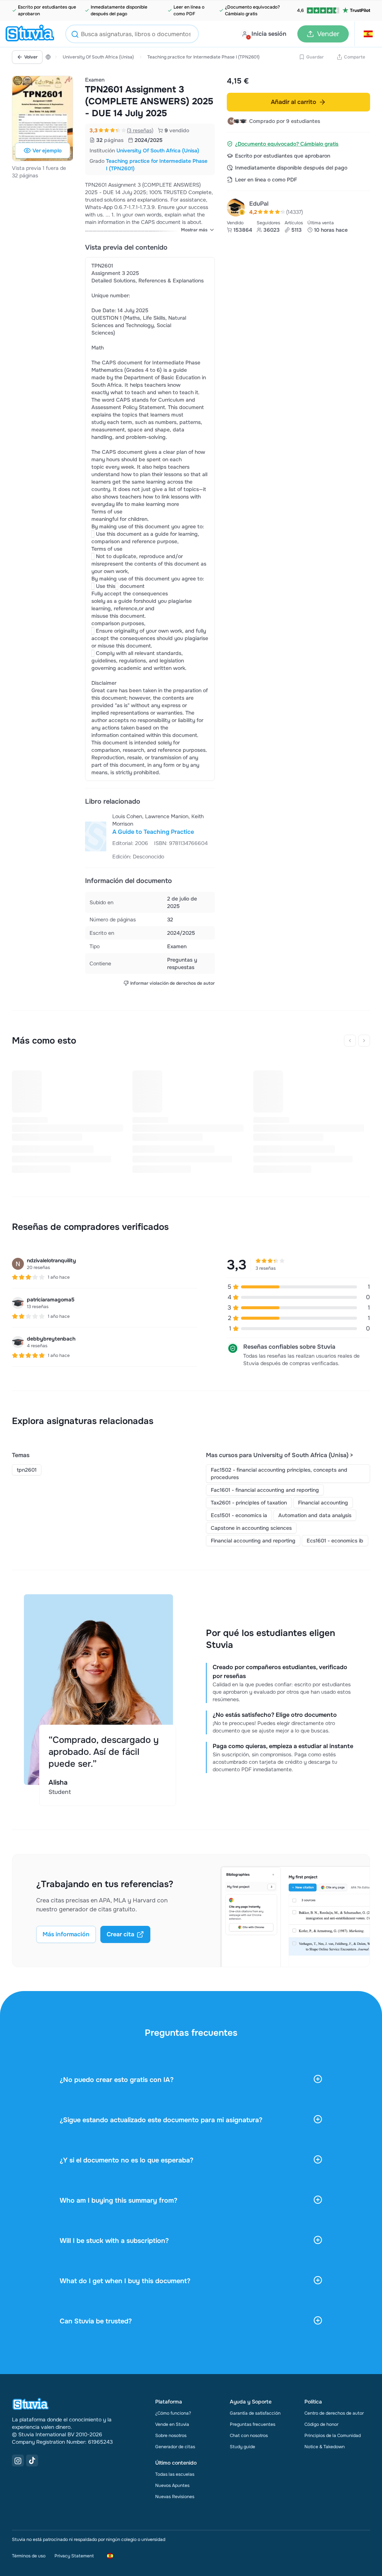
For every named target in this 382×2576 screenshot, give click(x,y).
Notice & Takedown (325, 2447)
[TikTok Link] (32, 2461)
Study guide (242, 2447)
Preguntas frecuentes (253, 2424)
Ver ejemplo (47, 151)
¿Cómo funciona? (173, 2413)
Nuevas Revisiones (175, 2497)
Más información (66, 1934)
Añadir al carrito (294, 102)
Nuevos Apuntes (172, 2485)
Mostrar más (194, 230)
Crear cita (120, 1934)
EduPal (259, 204)
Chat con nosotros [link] (249, 2436)
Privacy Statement (74, 2556)
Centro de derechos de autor (334, 2413)
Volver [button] (31, 57)
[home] (30, 34)
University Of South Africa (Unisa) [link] (158, 151)
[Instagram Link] (18, 2461)
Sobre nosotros (171, 2436)
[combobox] (132, 34)
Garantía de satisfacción (255, 2413)
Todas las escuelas (175, 2474)
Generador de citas (175, 2447)
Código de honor (321, 2424)
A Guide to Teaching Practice (153, 832)
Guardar (315, 57)
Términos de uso (29, 2556)
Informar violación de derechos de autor (173, 983)
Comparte (355, 57)
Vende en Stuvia (172, 2424)
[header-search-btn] (75, 35)
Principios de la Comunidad (333, 2436)
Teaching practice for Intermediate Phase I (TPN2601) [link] (157, 165)
